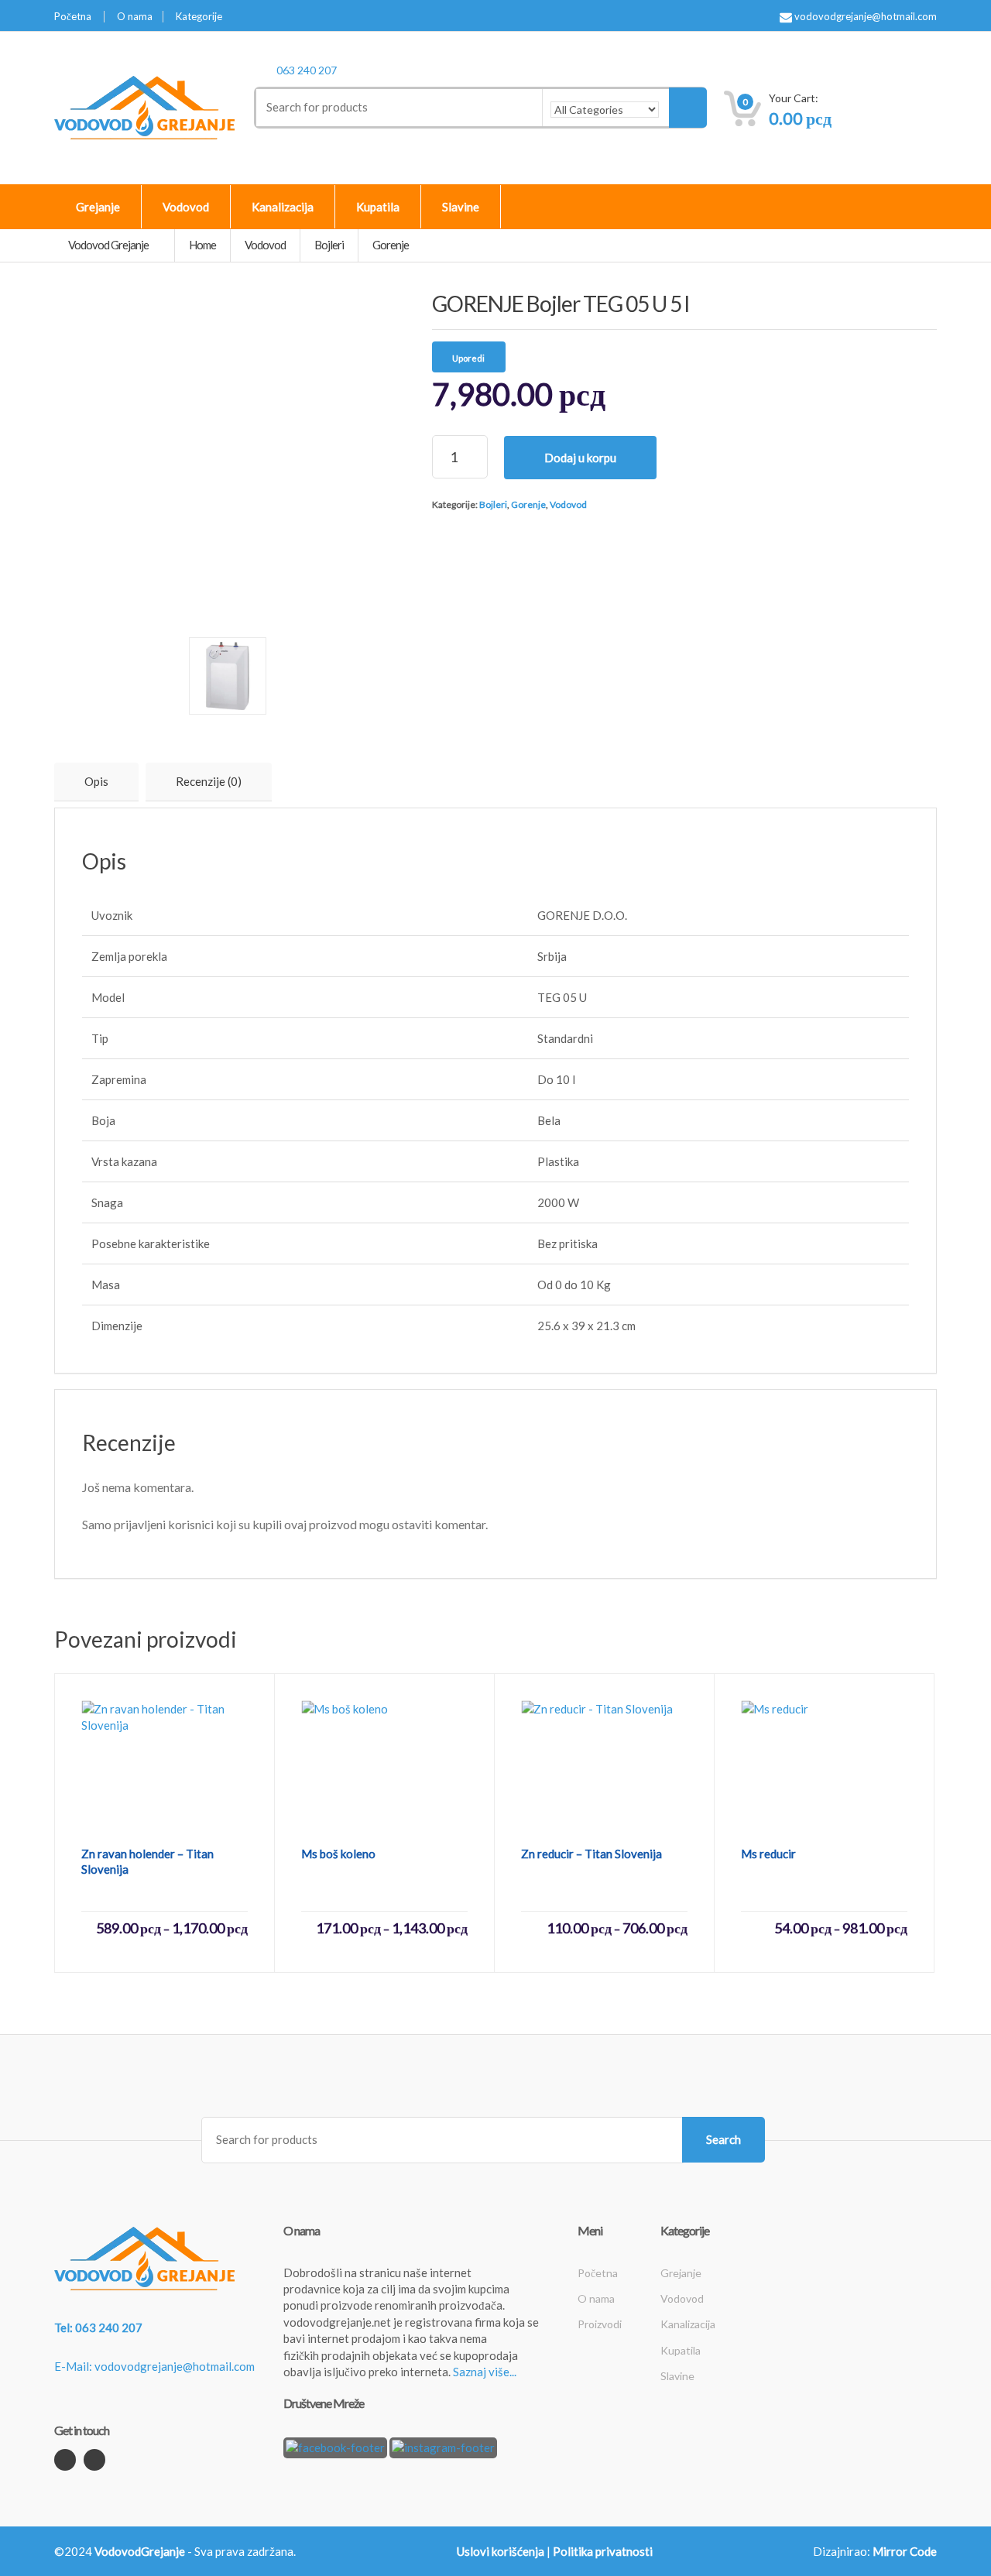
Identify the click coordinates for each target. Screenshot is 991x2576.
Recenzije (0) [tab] (209, 781)
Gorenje (528, 504)
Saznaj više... (485, 2372)
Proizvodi (600, 2324)
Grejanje (98, 207)
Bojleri (493, 504)
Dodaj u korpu (580, 458)
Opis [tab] (96, 781)
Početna (73, 17)
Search (724, 2139)
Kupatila (378, 207)
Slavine (461, 207)
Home (202, 245)
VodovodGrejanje (140, 2551)
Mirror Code (905, 2551)
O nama (135, 17)
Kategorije (199, 17)
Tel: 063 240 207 (98, 2327)
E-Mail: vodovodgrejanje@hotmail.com (154, 2366)
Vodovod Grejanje (109, 245)
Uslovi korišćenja (501, 2551)
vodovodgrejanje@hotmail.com (864, 17)
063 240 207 (307, 70)
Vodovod (186, 207)
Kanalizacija (283, 207)
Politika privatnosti (603, 2551)
